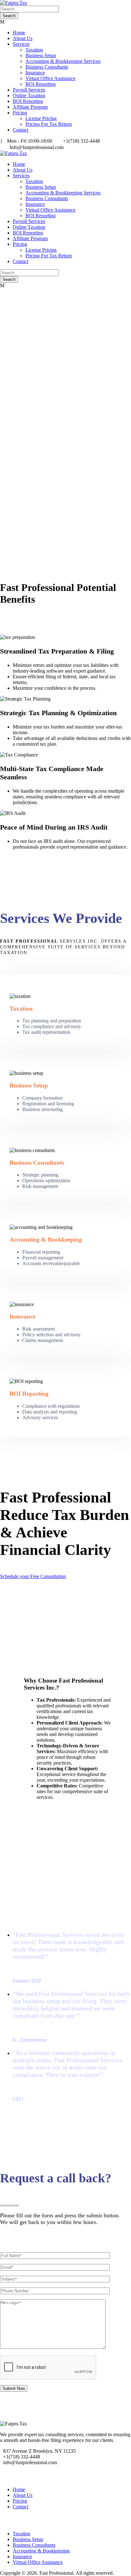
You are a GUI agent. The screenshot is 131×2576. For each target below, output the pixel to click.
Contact (21, 130)
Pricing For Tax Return (49, 124)
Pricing (20, 113)
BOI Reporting (41, 84)
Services (21, 44)
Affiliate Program (30, 107)
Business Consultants (47, 67)
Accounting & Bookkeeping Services (63, 61)
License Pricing (41, 118)
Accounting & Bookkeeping (41, 2551)
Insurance (35, 73)
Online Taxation (29, 95)
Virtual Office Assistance (50, 78)
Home (19, 33)
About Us (23, 38)
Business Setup (41, 55)
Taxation (34, 50)
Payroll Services (29, 90)
